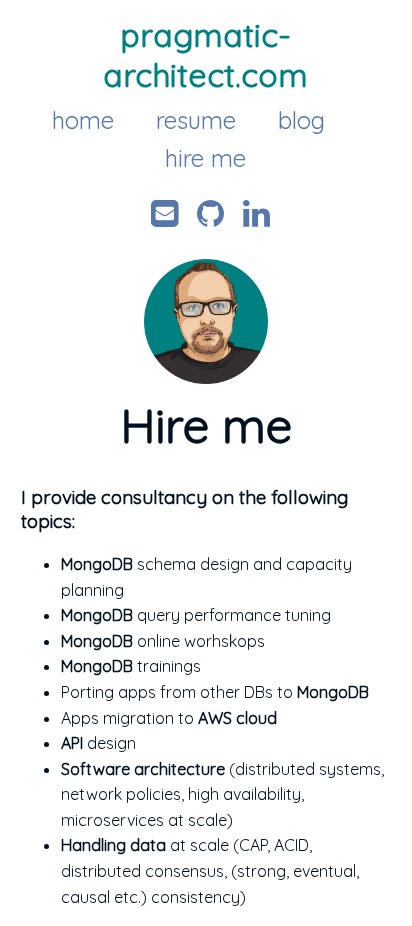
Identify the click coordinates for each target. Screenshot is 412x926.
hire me (205, 158)
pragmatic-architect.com (205, 55)
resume (196, 120)
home (83, 120)
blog (301, 120)
